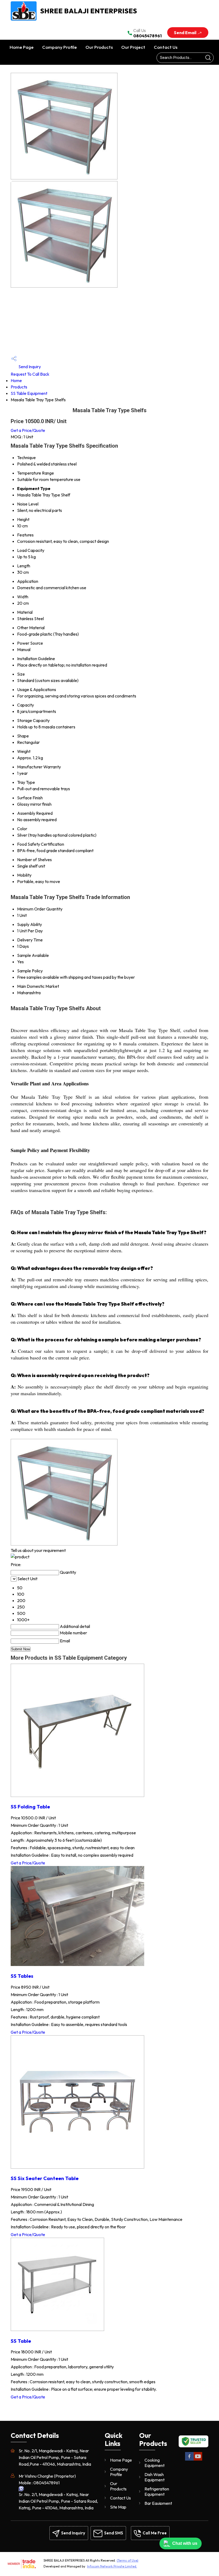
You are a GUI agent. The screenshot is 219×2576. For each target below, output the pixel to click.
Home (16, 380)
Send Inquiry (29, 367)
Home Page (22, 47)
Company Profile (60, 47)
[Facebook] (189, 2460)
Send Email (185, 33)
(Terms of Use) (128, 2560)
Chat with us (185, 2543)
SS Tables (22, 1976)
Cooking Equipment (155, 2463)
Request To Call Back (30, 374)
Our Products (99, 47)
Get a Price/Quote (28, 430)
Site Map (118, 2507)
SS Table (21, 2341)
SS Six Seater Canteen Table (45, 2178)
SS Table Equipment (29, 393)
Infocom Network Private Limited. (112, 2566)
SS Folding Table (30, 1807)
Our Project (133, 47)
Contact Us (166, 47)
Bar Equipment (158, 2503)
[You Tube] (198, 2460)
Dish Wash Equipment (155, 2477)
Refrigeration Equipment (157, 2491)
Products (19, 387)
